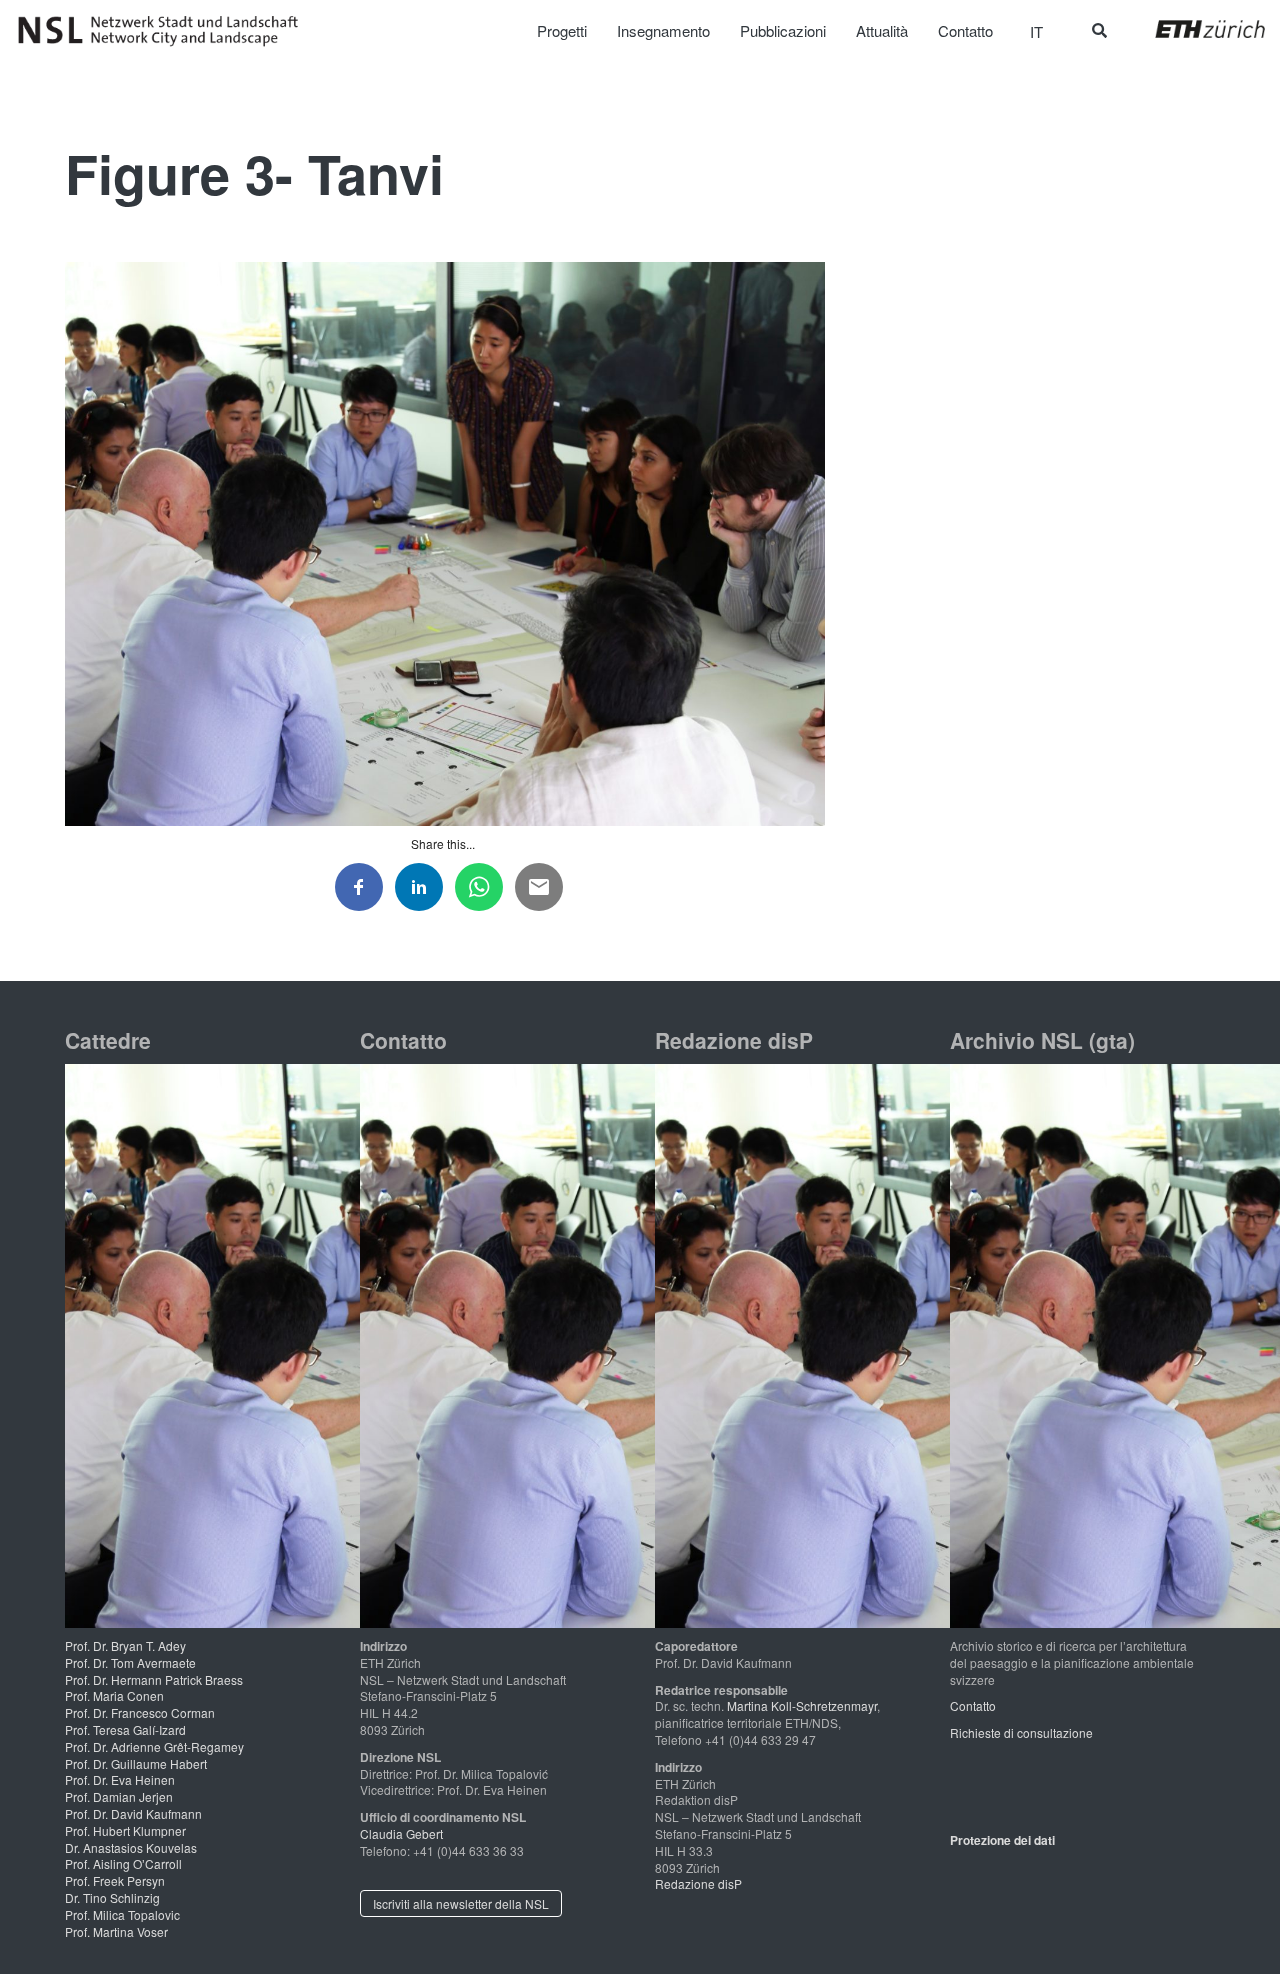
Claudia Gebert (401, 1833)
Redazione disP (698, 1883)
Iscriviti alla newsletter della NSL (461, 1903)
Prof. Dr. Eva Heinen (120, 1779)
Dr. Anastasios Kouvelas (131, 1847)
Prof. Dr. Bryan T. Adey (125, 1645)
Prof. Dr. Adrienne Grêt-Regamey (154, 1746)
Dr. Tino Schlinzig (112, 1897)
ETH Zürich (1194, 29)
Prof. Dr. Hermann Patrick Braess (154, 1679)
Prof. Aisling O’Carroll (123, 1863)
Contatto (973, 1705)
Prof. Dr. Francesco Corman (140, 1712)
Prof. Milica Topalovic (122, 1914)
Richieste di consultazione (1021, 1732)
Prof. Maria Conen (114, 1695)
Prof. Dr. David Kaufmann (133, 1813)
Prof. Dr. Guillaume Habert (136, 1763)
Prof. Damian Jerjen (119, 1796)
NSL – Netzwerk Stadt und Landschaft (165, 31)
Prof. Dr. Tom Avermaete (130, 1662)
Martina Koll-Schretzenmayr (802, 1705)
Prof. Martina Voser (116, 1931)
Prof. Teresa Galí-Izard (125, 1729)
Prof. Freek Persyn (115, 1880)
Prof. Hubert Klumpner (125, 1830)
